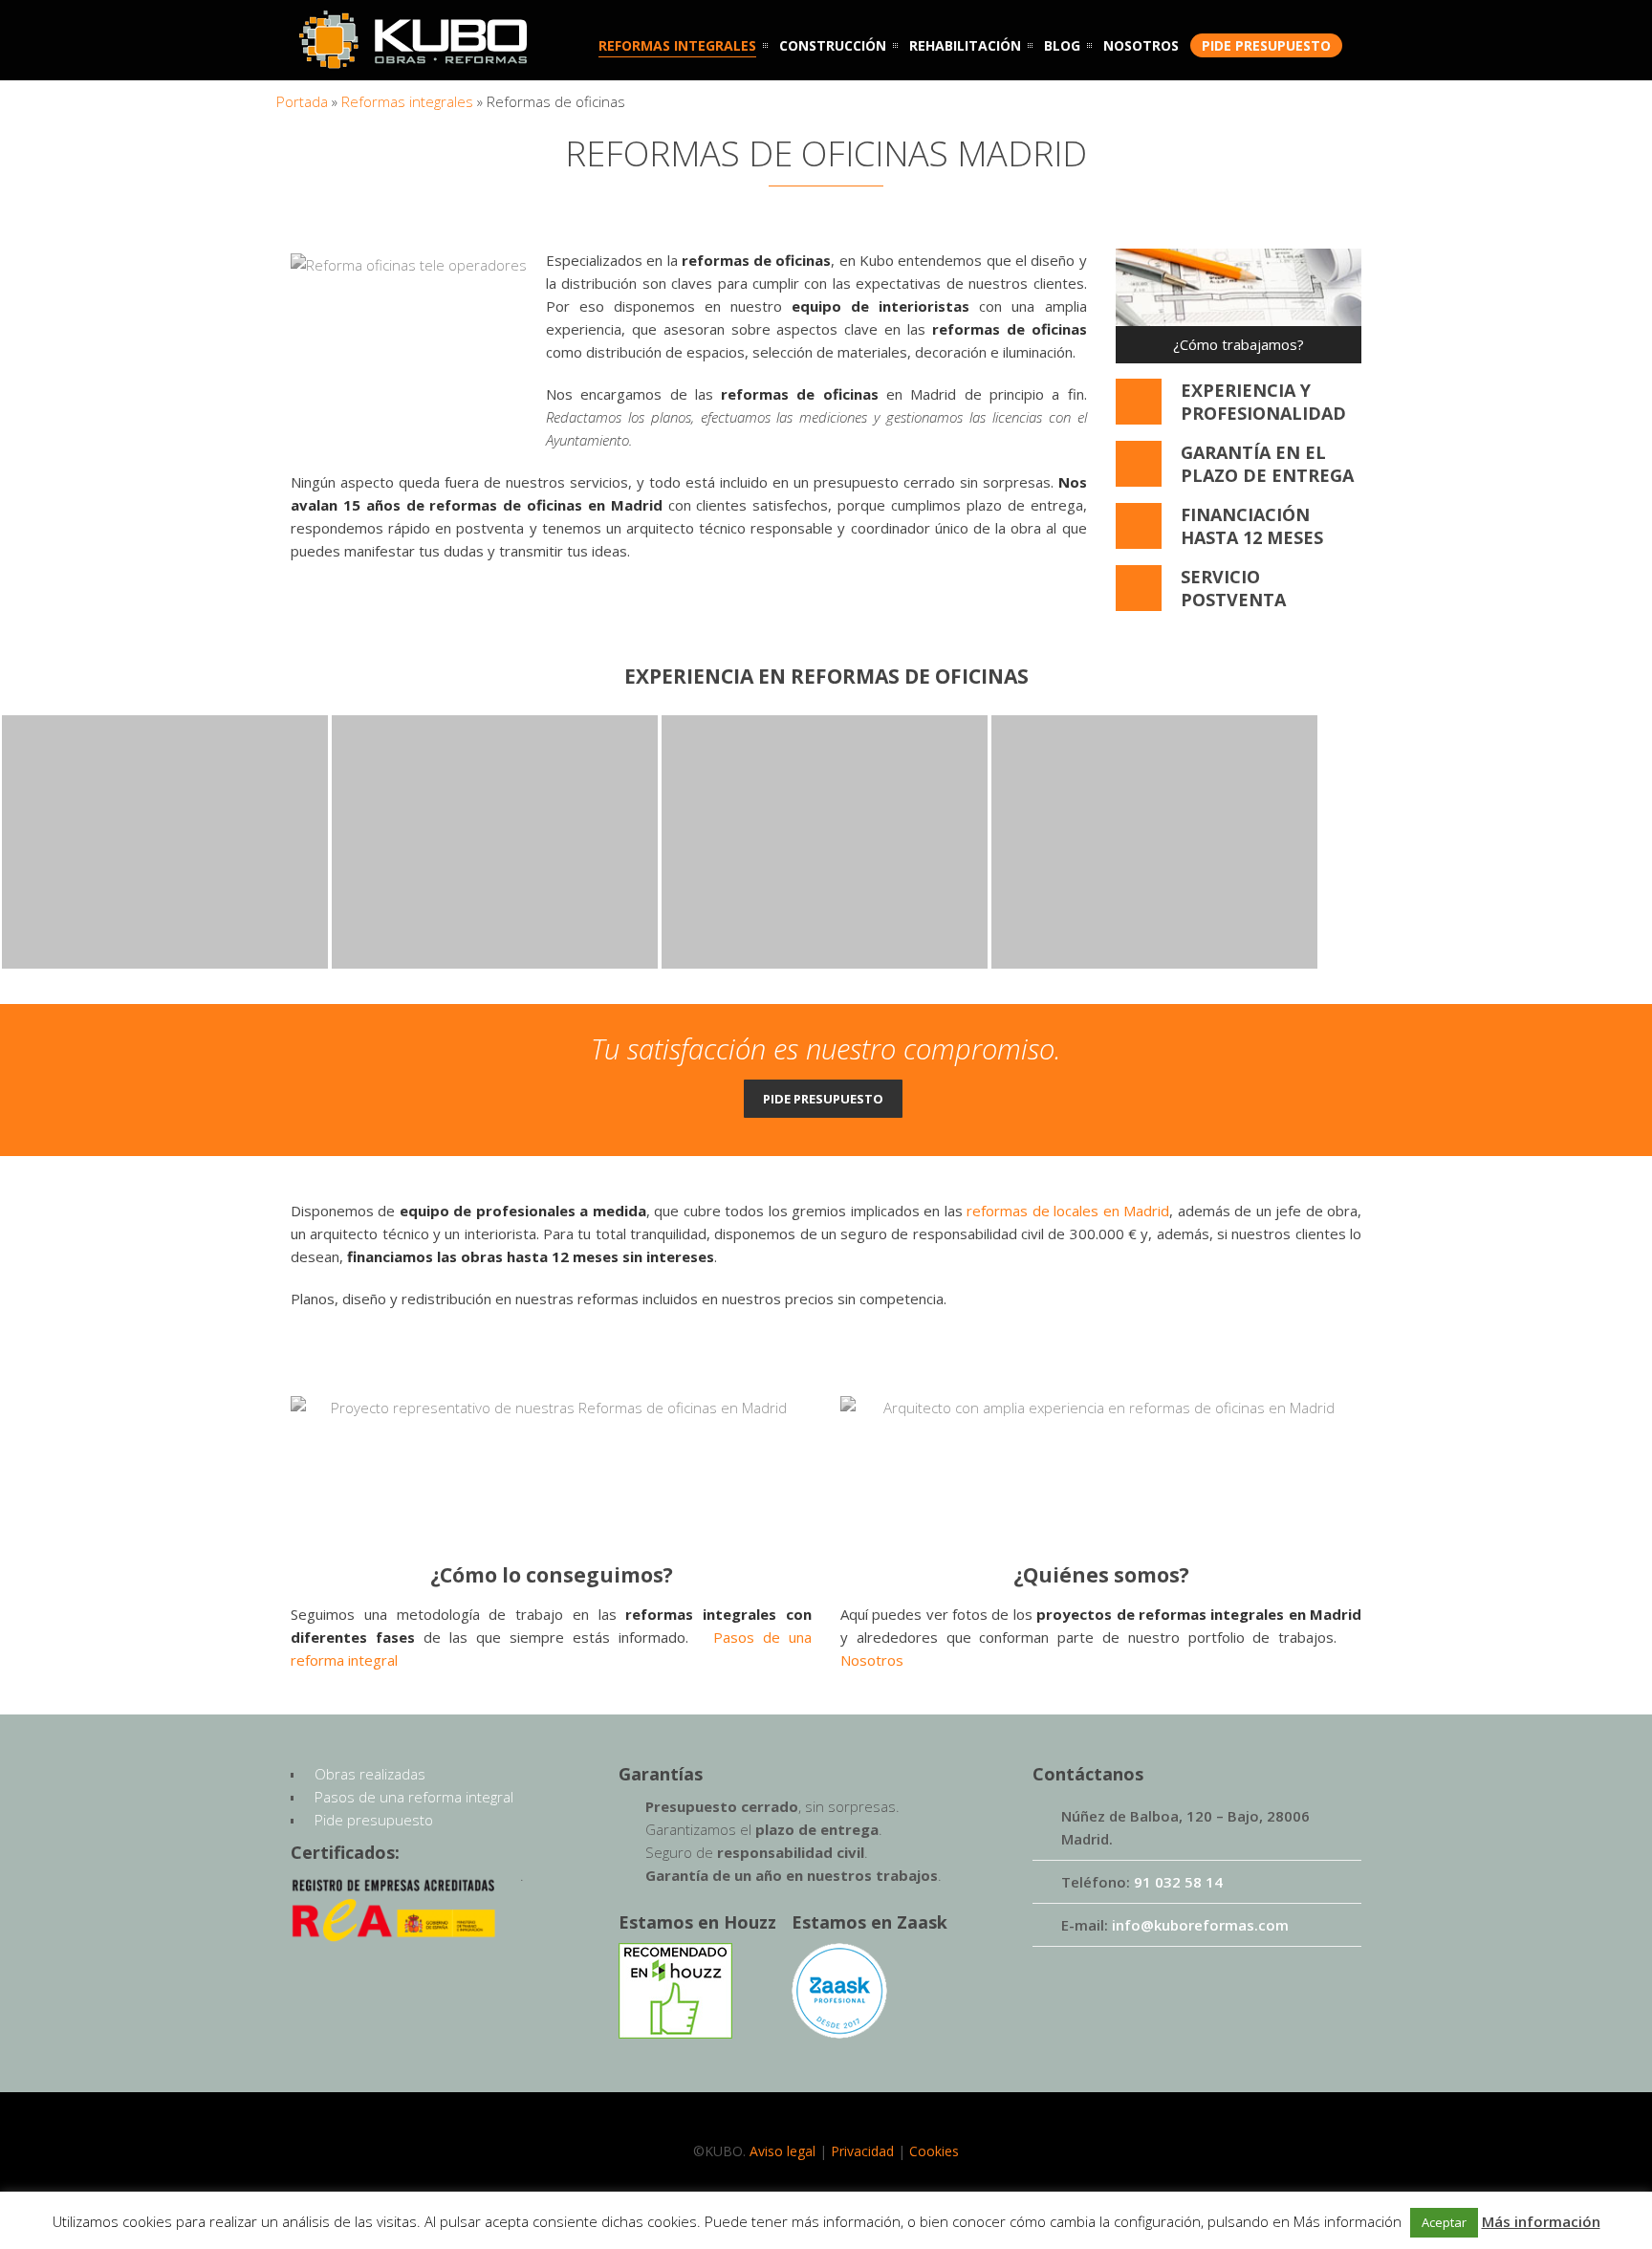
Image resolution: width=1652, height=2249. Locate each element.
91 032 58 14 (1178, 1882)
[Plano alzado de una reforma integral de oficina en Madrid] (551, 1468)
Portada (302, 101)
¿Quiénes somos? (1101, 1575)
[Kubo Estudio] (413, 59)
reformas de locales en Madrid (1068, 1211)
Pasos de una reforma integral (414, 1797)
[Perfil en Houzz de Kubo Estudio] (675, 2033)
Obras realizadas (370, 1774)
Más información (1541, 2221)
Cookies (934, 2151)
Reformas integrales (407, 101)
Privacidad (862, 2151)
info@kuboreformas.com (1200, 1925)
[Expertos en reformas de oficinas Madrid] (418, 339)
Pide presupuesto (823, 1099)
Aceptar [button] (1444, 2222)
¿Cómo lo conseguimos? (552, 1575)
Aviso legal (783, 2151)
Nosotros (872, 1660)
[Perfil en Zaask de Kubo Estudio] (839, 2033)
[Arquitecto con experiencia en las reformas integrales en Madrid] (1101, 1468)
